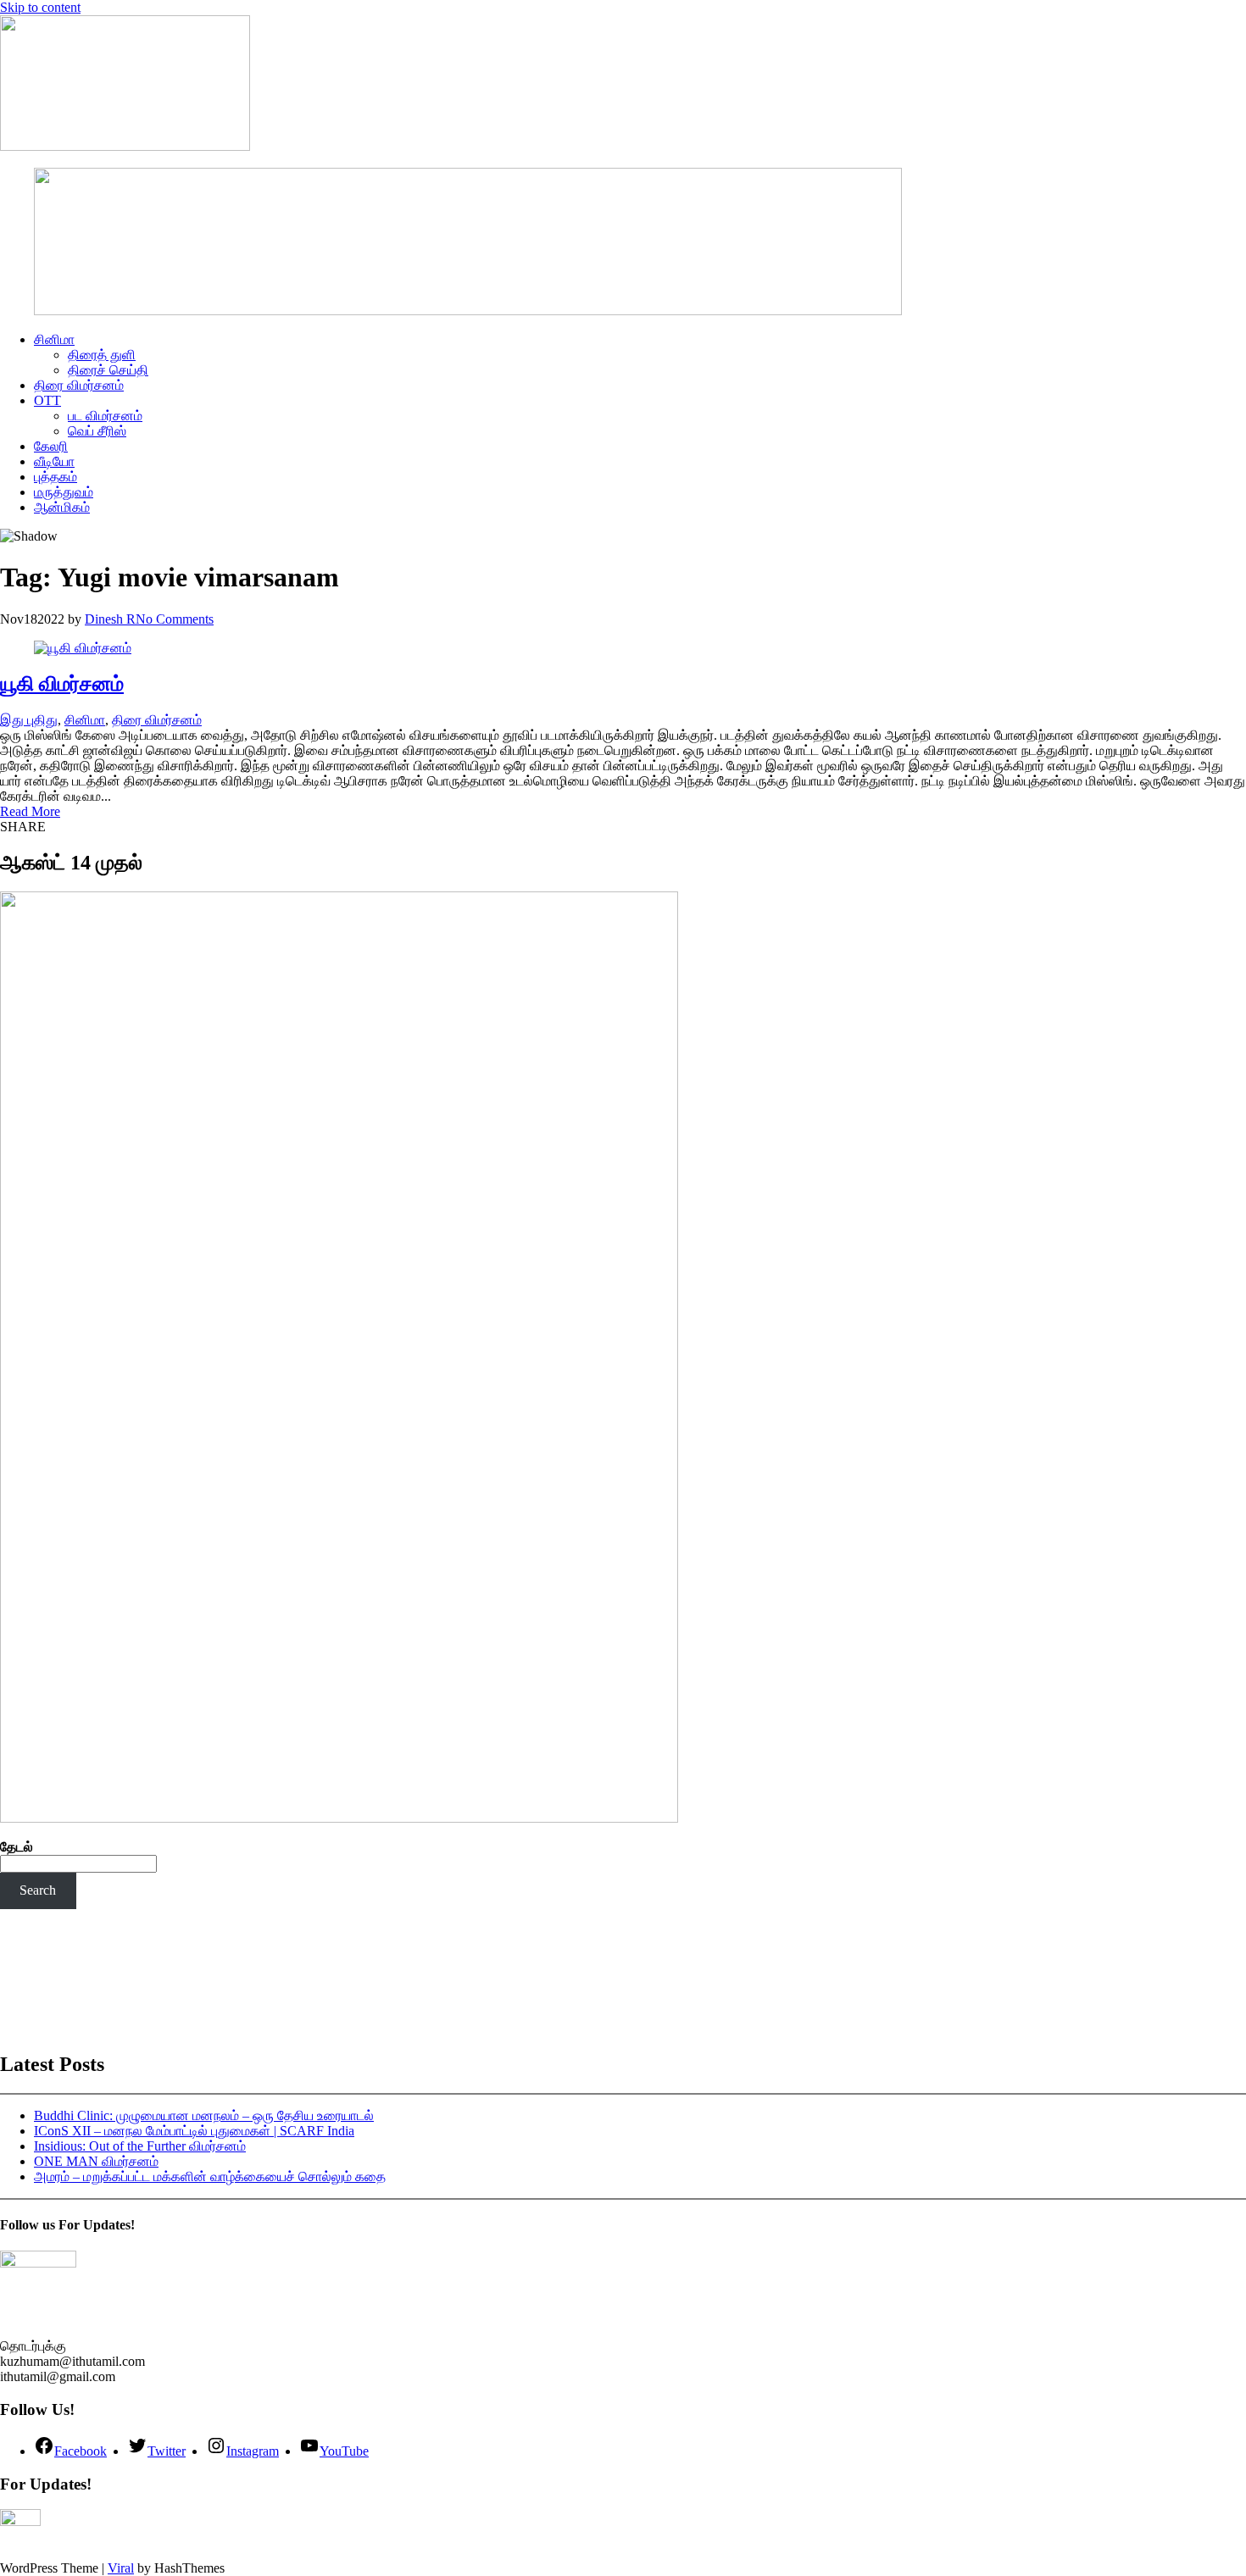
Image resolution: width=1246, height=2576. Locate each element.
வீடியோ (54, 461)
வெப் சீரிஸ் (97, 431)
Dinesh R (110, 619)
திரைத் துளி (102, 355)
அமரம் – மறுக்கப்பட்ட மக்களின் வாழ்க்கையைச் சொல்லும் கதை (210, 2176)
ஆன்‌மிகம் (62, 507)
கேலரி (51, 446)
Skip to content (40, 7)
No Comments (175, 619)
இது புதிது (29, 720)
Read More (30, 811)
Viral (121, 2568)
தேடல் (17, 1847)
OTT (47, 400)
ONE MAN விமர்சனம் (96, 2161)
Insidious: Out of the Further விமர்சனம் (140, 2146)
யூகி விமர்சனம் (62, 684)
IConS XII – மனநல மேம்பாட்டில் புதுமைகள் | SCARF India (194, 2131)
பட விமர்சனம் (105, 416)
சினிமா (54, 339)
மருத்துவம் (64, 492)
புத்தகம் (56, 477)
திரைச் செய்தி (108, 370)
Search (38, 1890)
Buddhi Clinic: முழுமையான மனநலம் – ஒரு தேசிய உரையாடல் (204, 2115)
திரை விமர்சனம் (79, 385)
